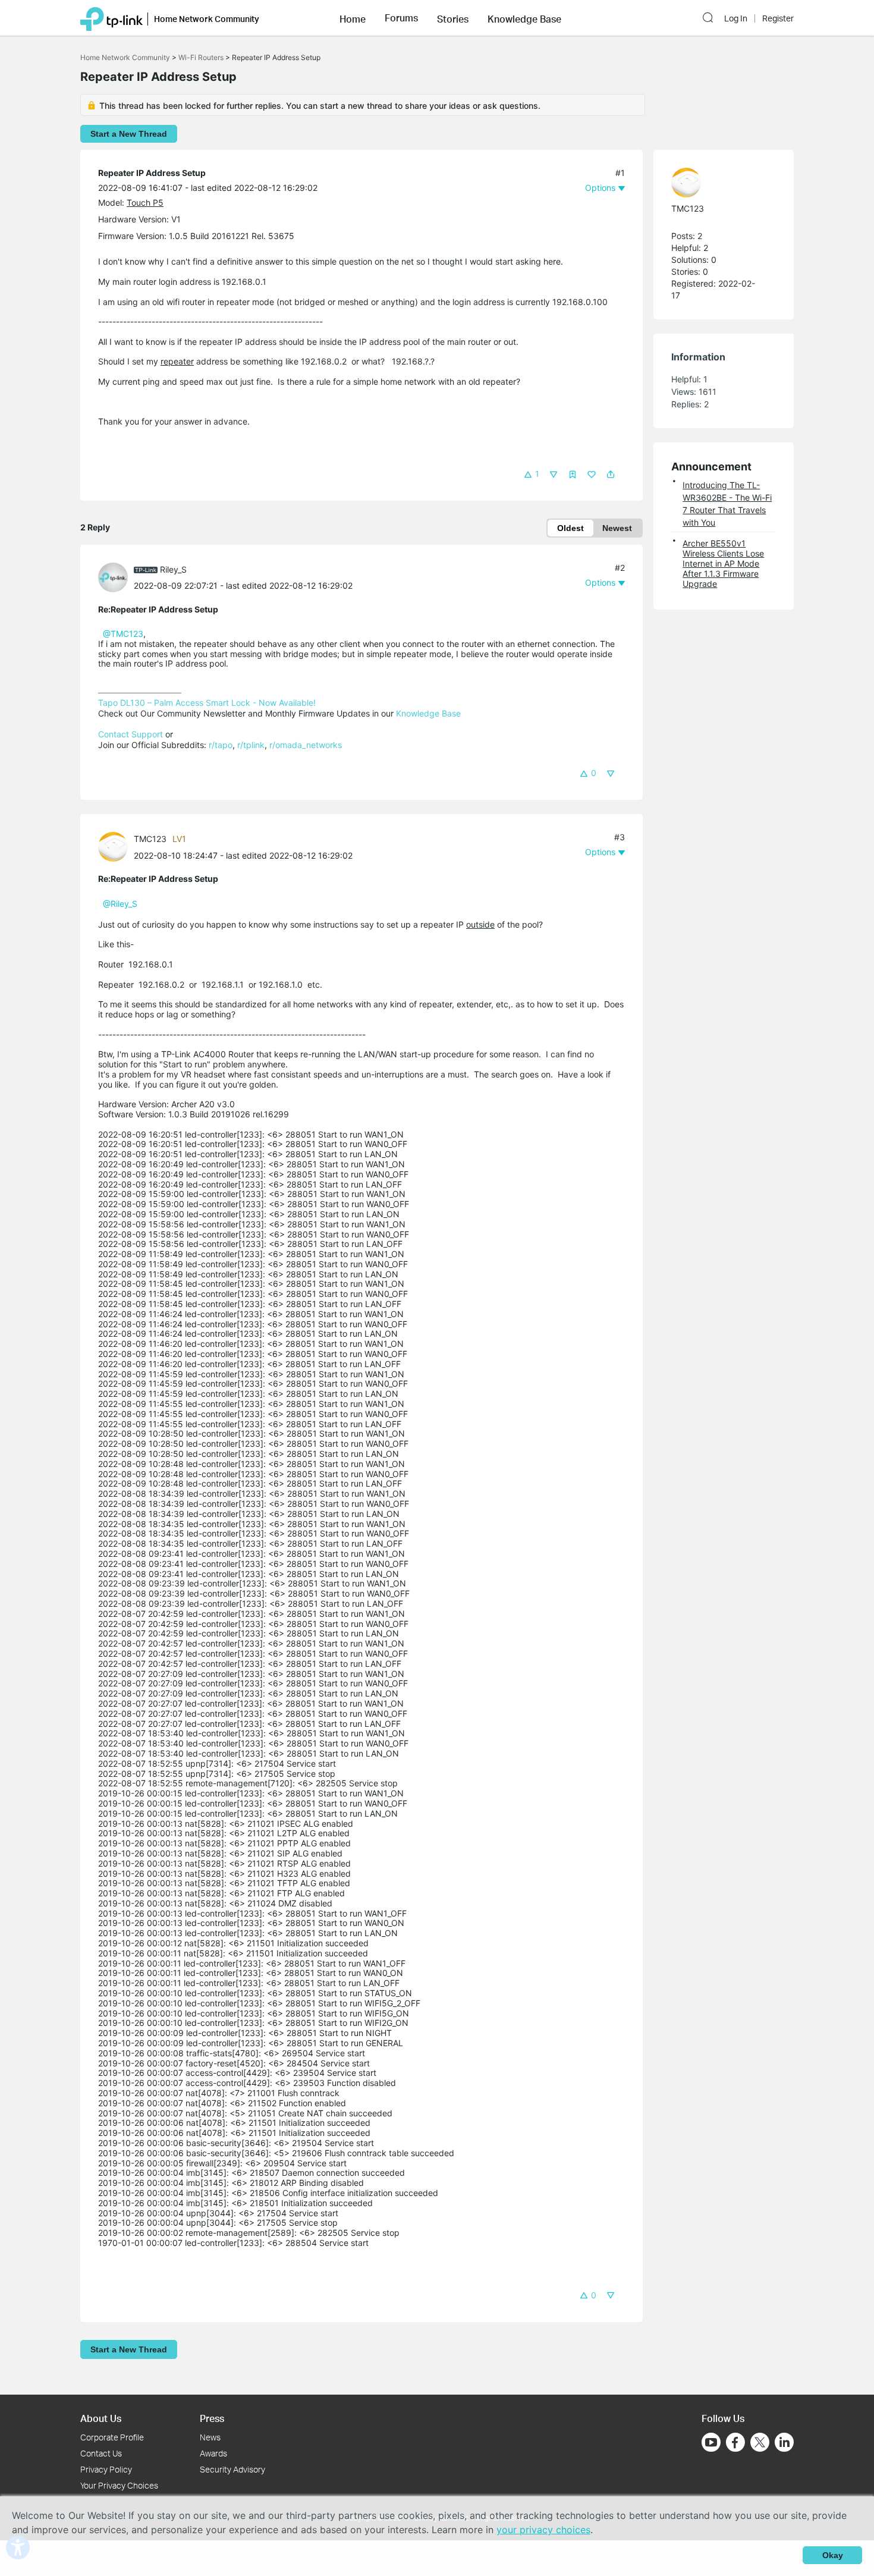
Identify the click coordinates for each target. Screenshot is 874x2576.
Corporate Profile (112, 2437)
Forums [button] (401, 18)
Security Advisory (232, 2469)
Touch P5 (145, 202)
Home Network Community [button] (207, 19)
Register (778, 18)
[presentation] (113, 577)
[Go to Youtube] (711, 2442)
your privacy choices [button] (543, 2530)
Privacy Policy (106, 2469)
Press (212, 2418)
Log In (736, 18)
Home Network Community (125, 57)
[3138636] (116, 577)
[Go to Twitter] (760, 2443)
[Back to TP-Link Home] (111, 18)
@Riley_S (120, 904)
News (210, 2437)
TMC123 (150, 839)
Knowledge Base (428, 713)
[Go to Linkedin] (784, 2442)
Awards (213, 2453)
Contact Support (131, 734)
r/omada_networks (306, 745)
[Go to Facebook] (735, 2442)
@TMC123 (123, 634)
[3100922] (116, 846)
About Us (101, 2418)
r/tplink (251, 745)
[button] (353, 18)
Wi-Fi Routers (202, 57)
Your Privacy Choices (119, 2485)
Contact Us (101, 2453)
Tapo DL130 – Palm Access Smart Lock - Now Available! (207, 703)
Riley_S (173, 569)
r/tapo (221, 745)
